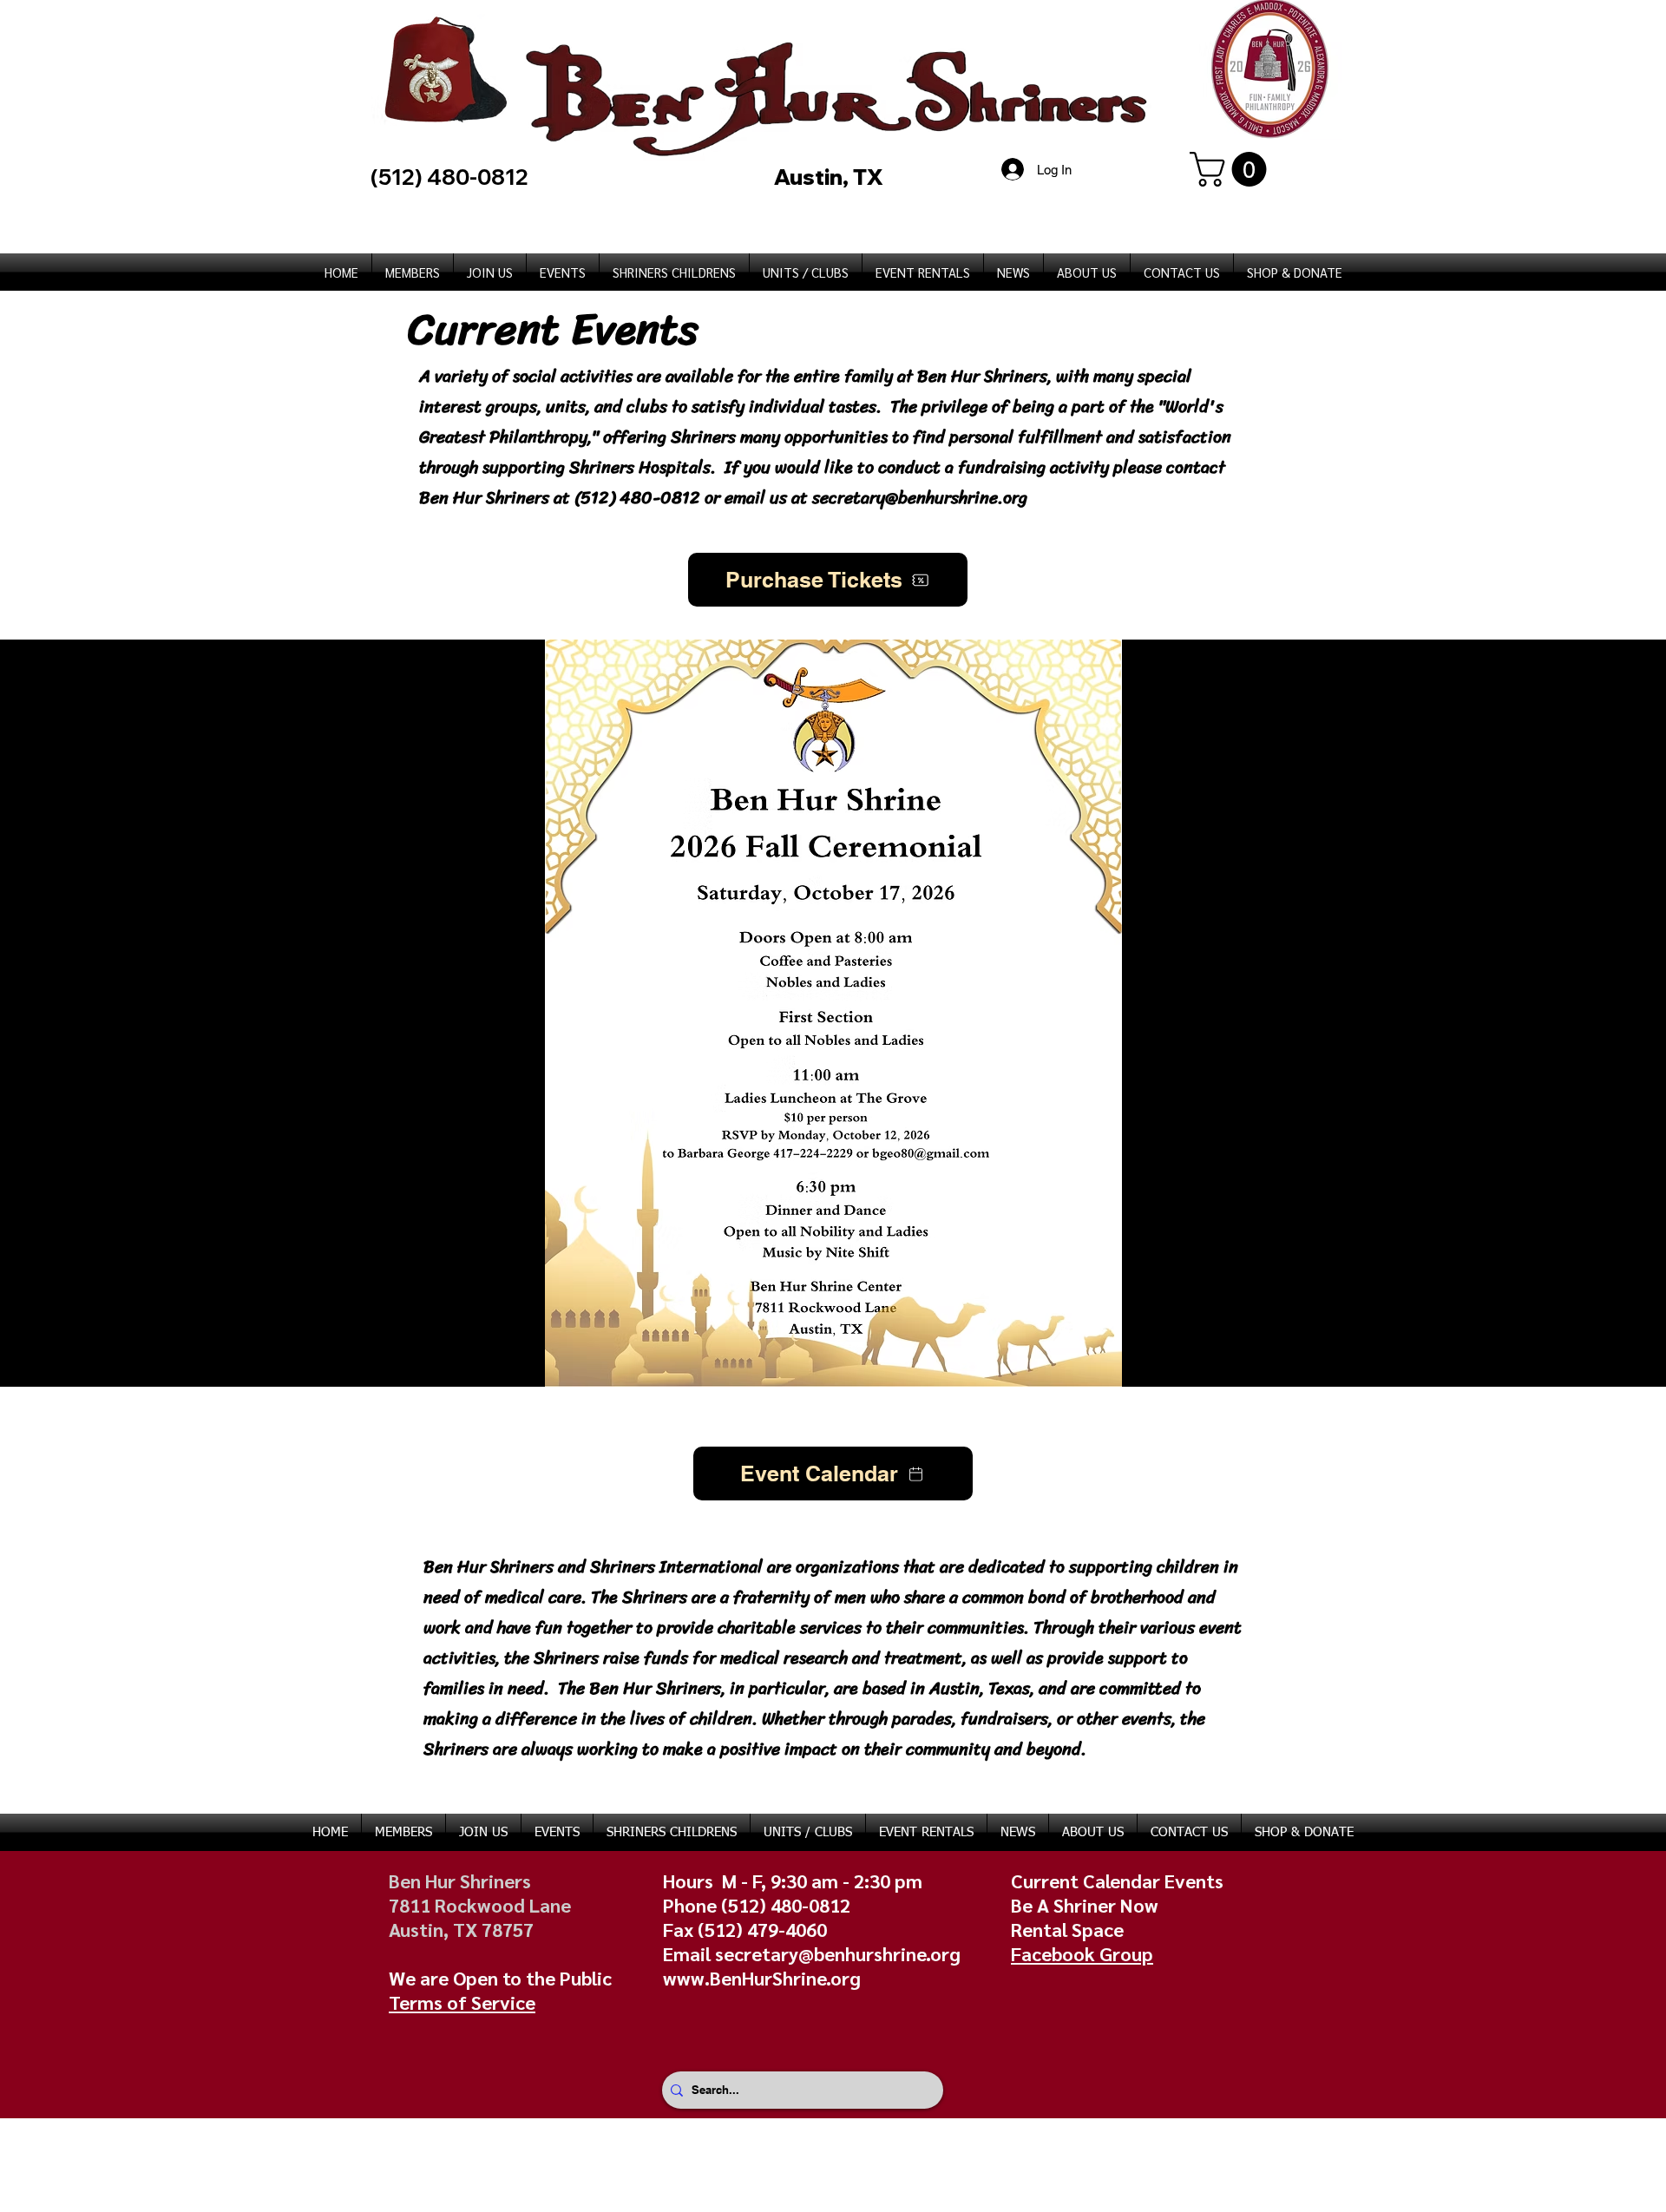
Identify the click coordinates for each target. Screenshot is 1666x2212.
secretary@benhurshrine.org (920, 498)
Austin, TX (831, 177)
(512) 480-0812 (640, 498)
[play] (1630, 1372)
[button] (1232, 169)
